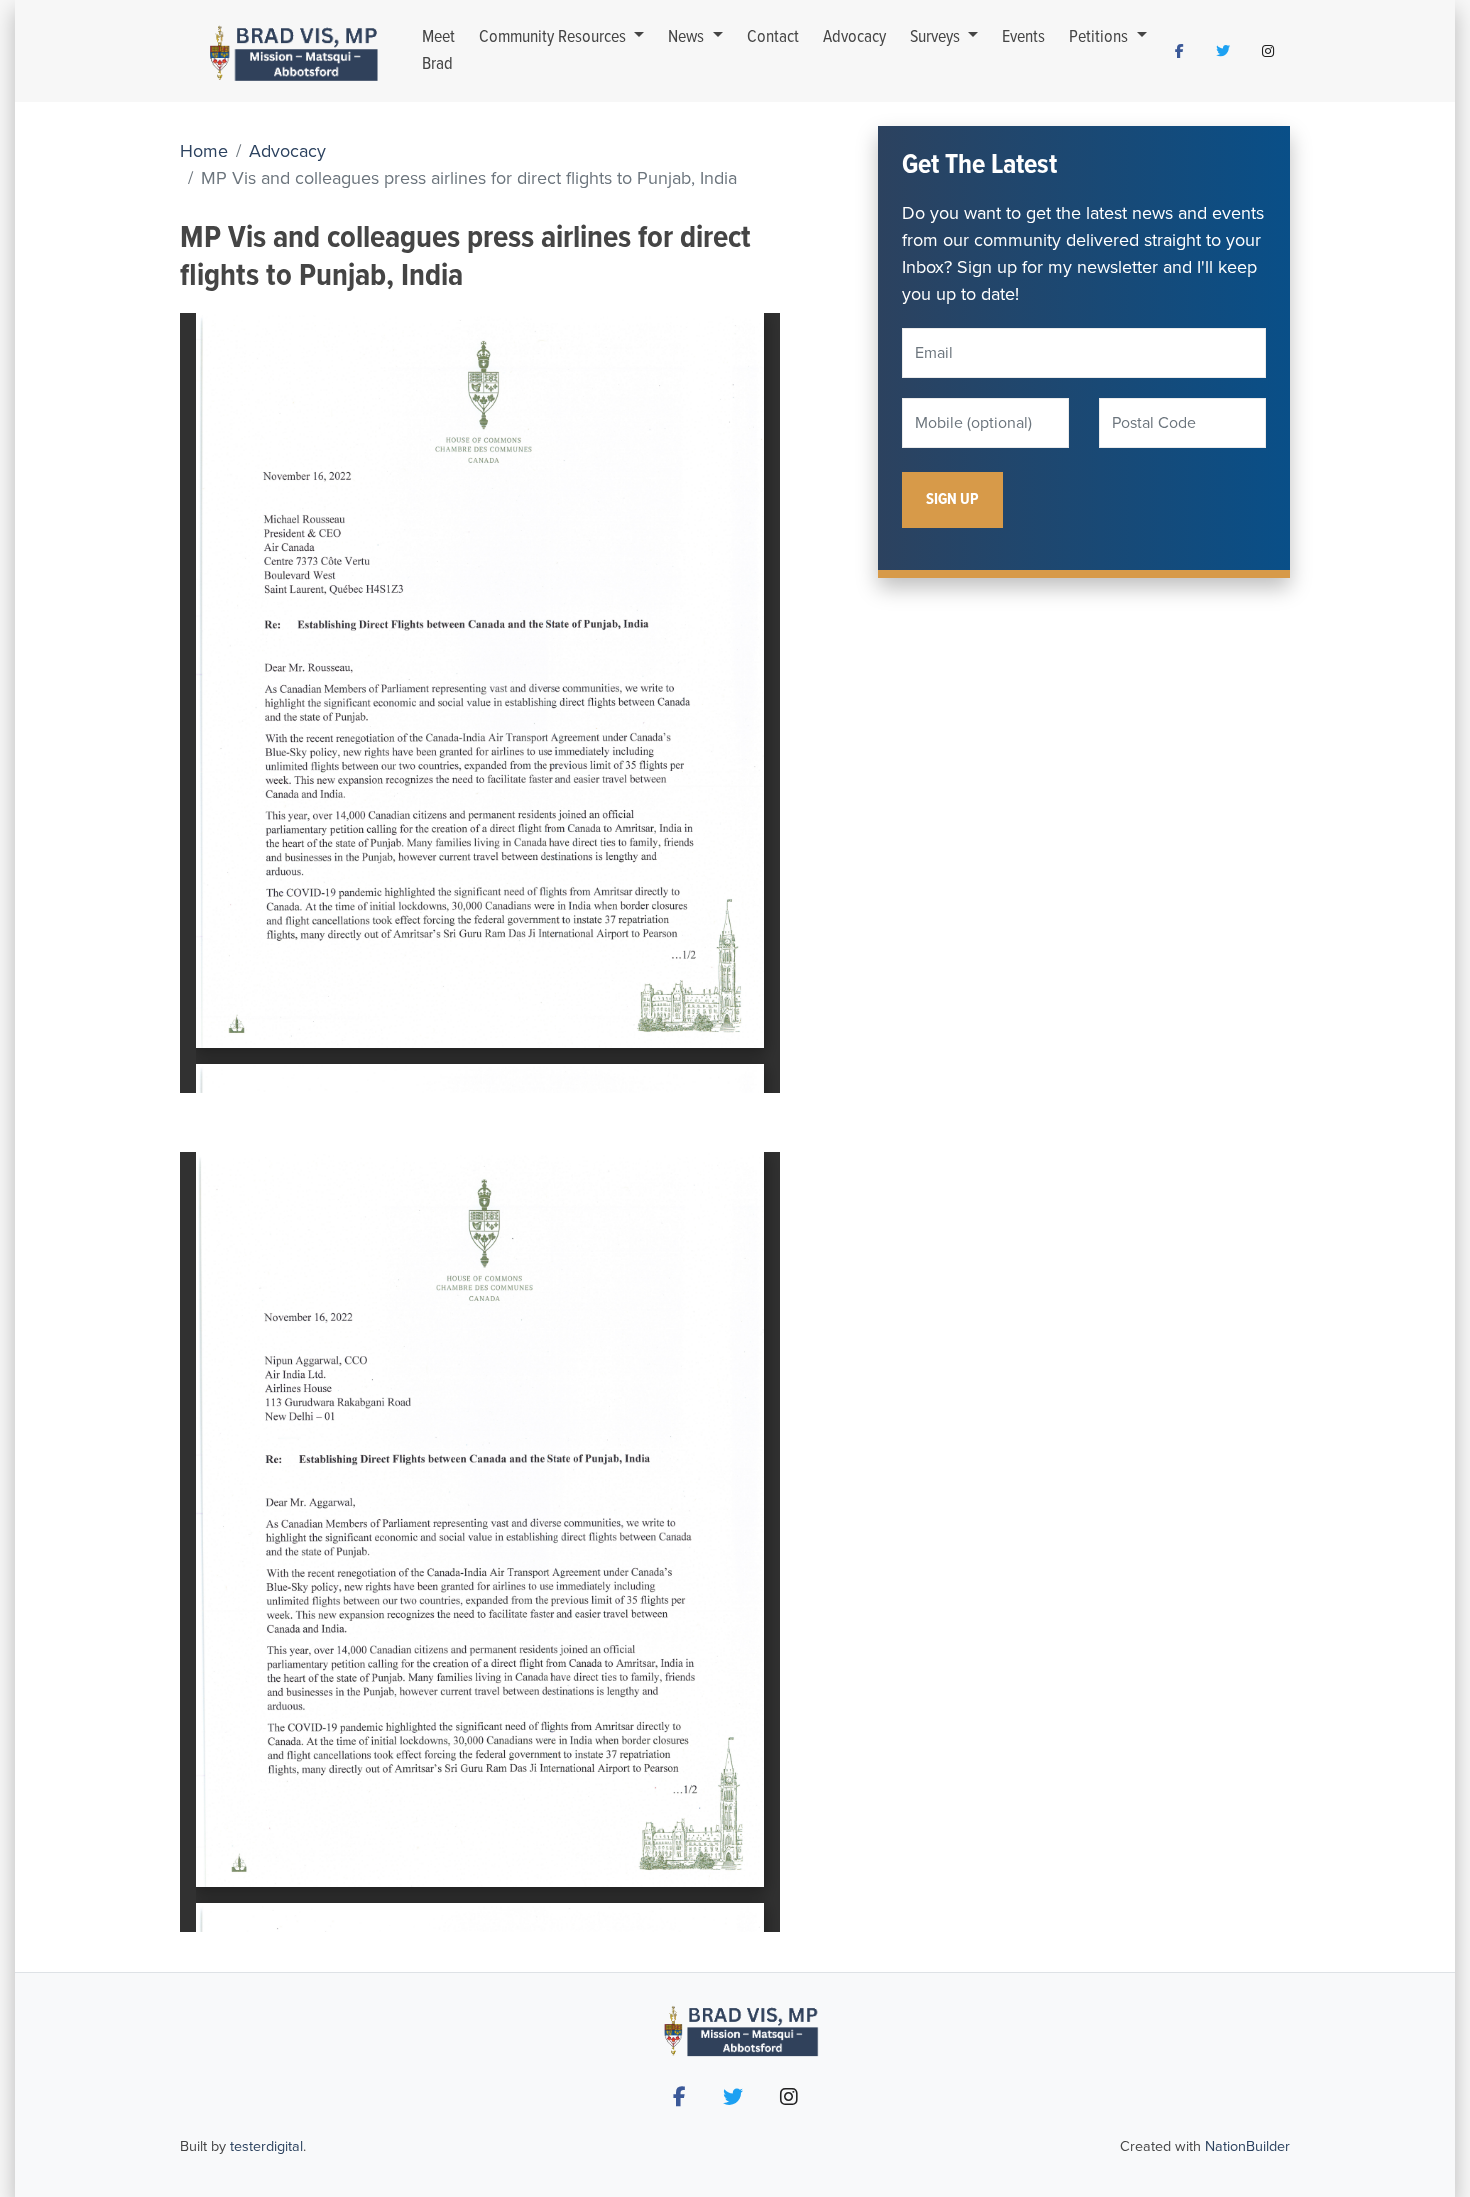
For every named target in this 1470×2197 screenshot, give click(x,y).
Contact (773, 37)
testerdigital (266, 2146)
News (688, 37)
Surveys (937, 37)
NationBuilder (1247, 2146)
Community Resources (554, 37)
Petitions (1100, 37)
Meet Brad (438, 51)
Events (1023, 37)
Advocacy (854, 37)
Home (204, 151)
